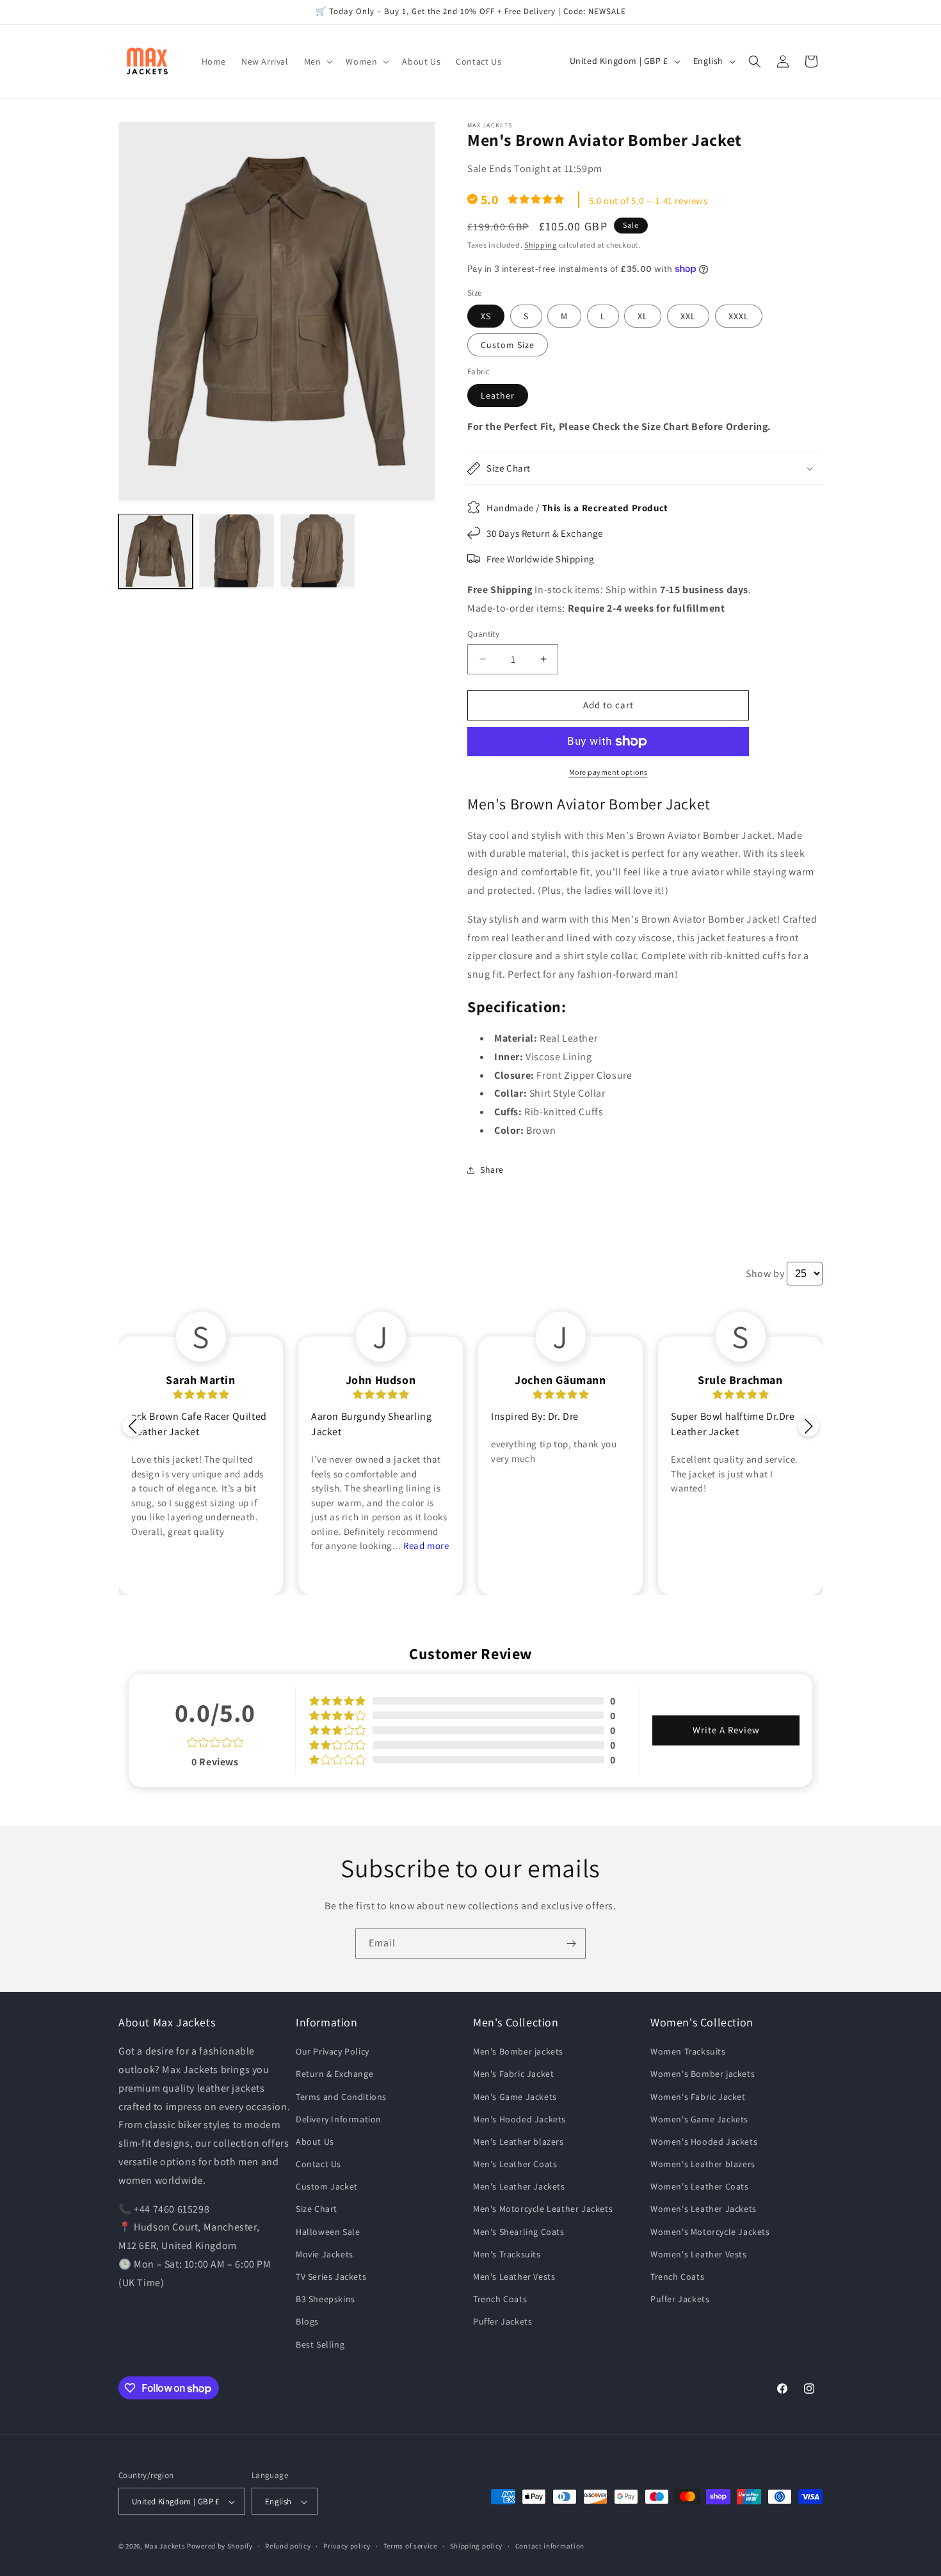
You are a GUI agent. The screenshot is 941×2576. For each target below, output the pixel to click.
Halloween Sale (328, 2232)
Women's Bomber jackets (703, 2074)
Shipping (541, 245)
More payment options (608, 772)
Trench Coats (500, 2300)
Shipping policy (477, 2546)
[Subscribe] (571, 1944)
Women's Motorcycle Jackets (710, 2232)
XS (486, 316)
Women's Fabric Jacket (698, 2097)
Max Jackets (166, 2547)
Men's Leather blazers (519, 2142)
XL (643, 316)
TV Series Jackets (331, 2277)
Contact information (550, 2546)
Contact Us (318, 2164)
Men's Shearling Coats (519, 2232)
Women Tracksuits (688, 2051)
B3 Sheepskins (326, 2300)
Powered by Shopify (220, 2547)
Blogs (307, 2322)
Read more (426, 1546)
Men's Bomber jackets (518, 2051)
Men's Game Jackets (515, 2097)
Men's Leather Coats (515, 2164)
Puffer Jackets (503, 2322)
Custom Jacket (327, 2187)
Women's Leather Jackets (704, 2209)
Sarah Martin (200, 1380)
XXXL (739, 316)
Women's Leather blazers (703, 2164)
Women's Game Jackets (699, 2119)
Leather (498, 395)
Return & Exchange (334, 2074)
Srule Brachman (740, 1380)
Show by (765, 1274)
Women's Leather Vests (699, 2254)
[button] (318, 61)
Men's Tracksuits (507, 2254)
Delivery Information (339, 2119)
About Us (315, 2142)
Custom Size (508, 345)
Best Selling (320, 2344)
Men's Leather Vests (514, 2277)
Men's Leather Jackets (519, 2187)
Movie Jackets (325, 2254)
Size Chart (317, 2209)
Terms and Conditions (341, 2097)
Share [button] (492, 1170)
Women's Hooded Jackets (704, 2142)
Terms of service (410, 2546)
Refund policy (288, 2546)
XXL (688, 316)
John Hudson (381, 1380)
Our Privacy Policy (333, 2051)
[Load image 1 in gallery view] (156, 551)
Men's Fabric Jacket (513, 2074)
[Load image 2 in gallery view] (236, 551)
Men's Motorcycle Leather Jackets (543, 2209)
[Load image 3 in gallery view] (318, 551)
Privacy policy (347, 2546)
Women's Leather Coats (700, 2187)
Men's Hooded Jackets (519, 2119)
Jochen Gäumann (560, 1380)
